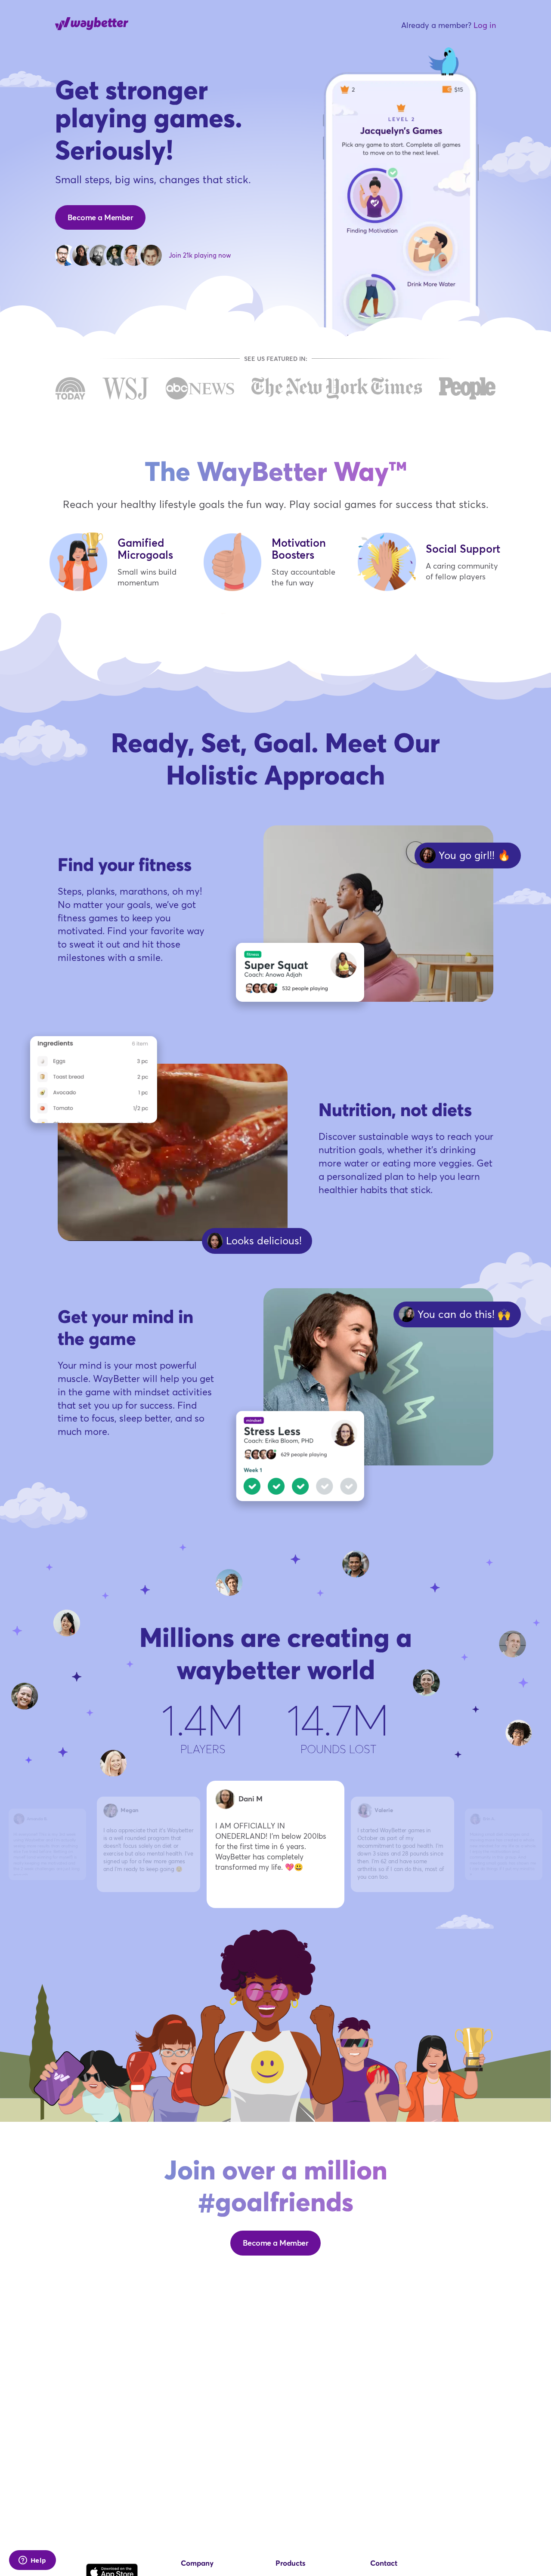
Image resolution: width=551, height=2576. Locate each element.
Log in (485, 25)
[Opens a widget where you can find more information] (32, 2561)
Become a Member (101, 217)
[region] (275, 1843)
